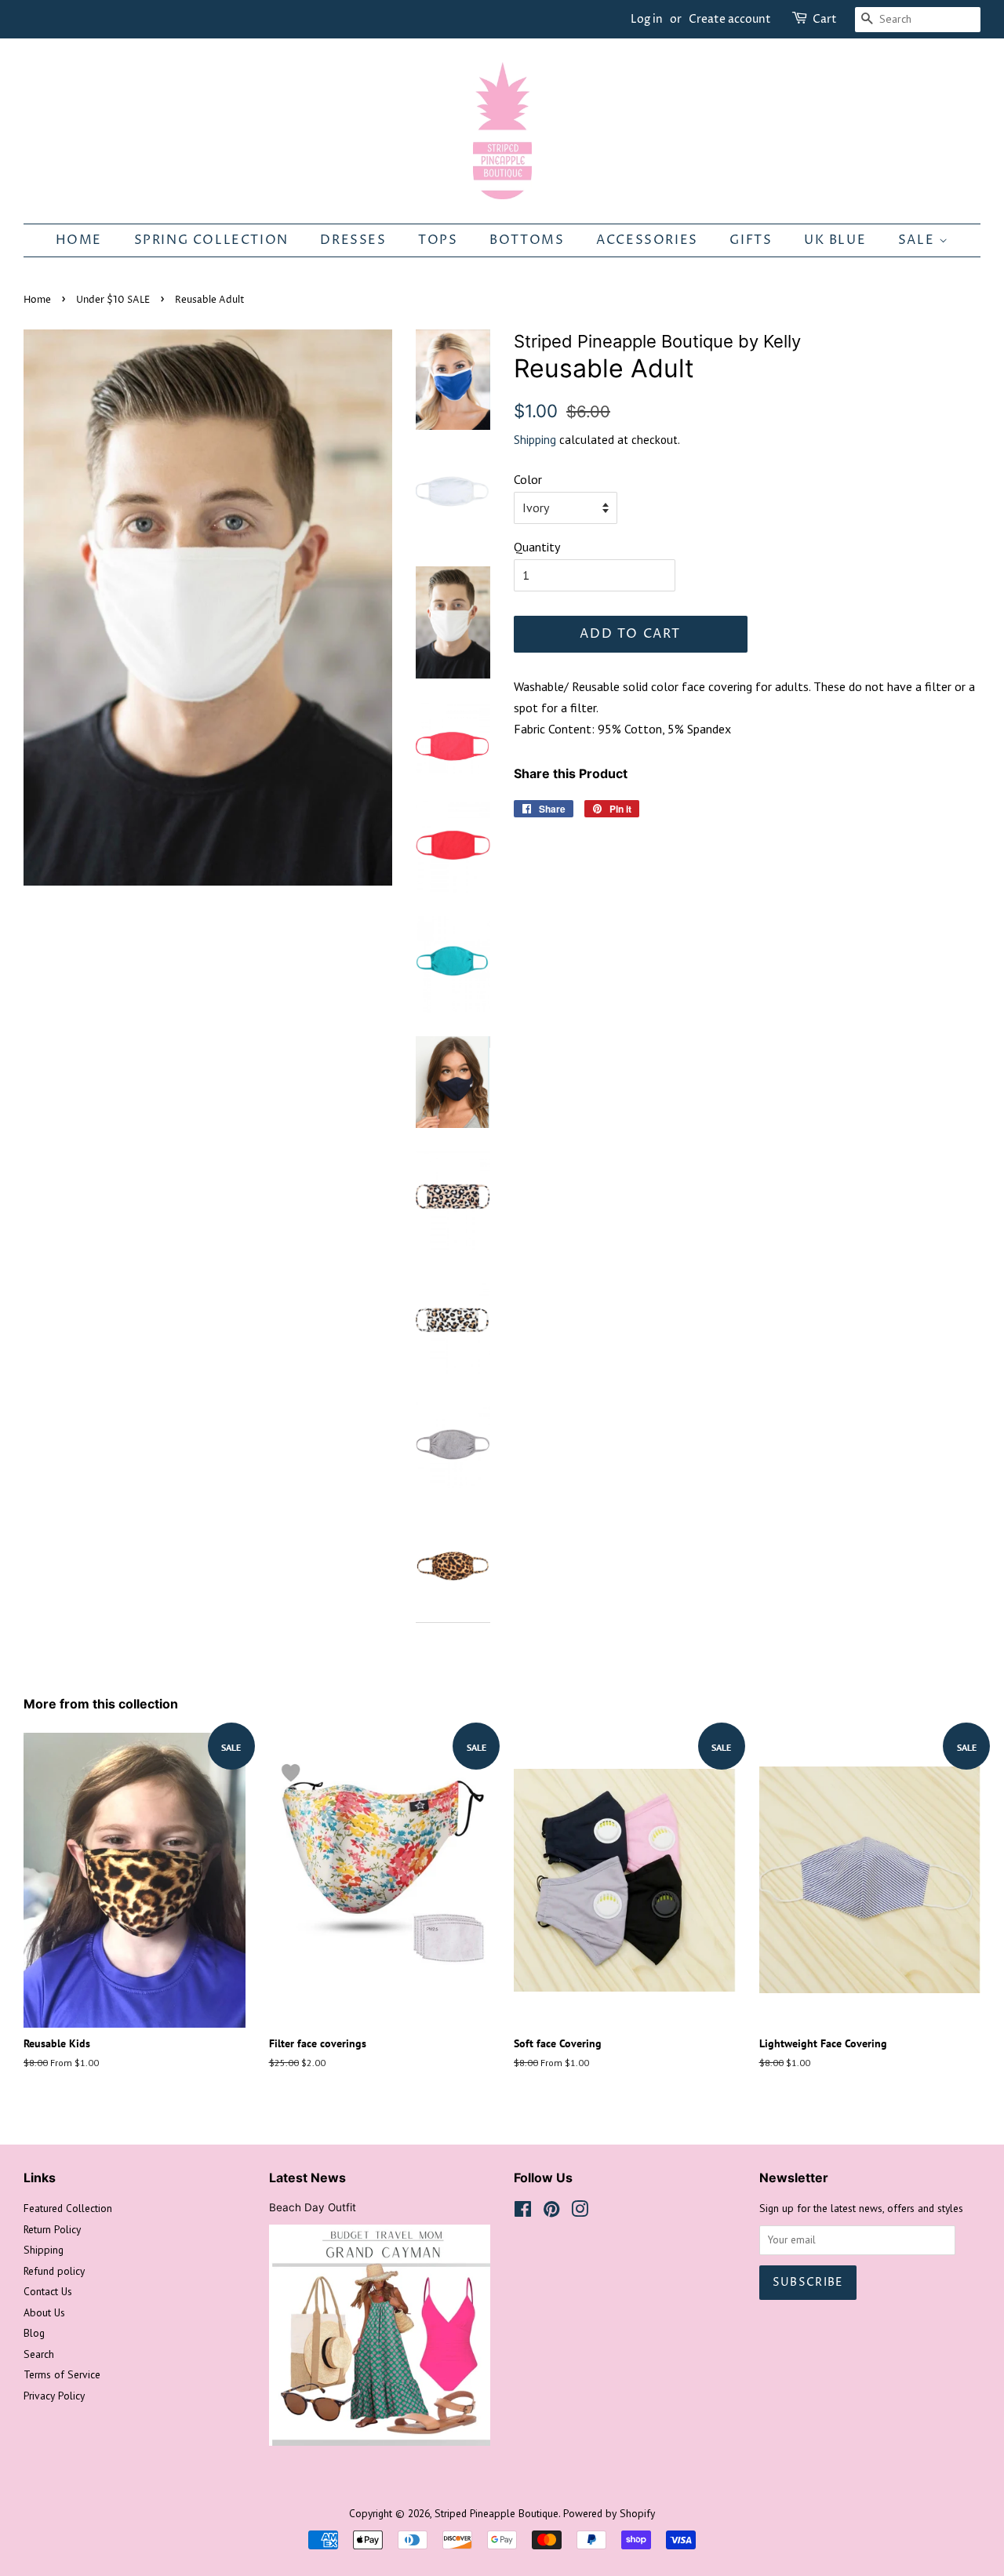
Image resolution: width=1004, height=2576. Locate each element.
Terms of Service (62, 2374)
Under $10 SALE (113, 300)
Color (528, 479)
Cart (825, 19)
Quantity (537, 547)
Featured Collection (68, 2208)
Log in (647, 19)
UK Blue (835, 240)
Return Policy (52, 2229)
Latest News (307, 2178)
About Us (44, 2312)
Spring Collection (211, 240)
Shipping (535, 440)
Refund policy (54, 2271)
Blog (34, 2333)
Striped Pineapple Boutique (497, 2513)
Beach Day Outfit (313, 2207)
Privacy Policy (54, 2396)
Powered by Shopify (609, 2513)
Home (79, 240)
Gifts (751, 240)
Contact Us (48, 2291)
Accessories (647, 240)
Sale (919, 240)
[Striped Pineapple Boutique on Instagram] (580, 2212)
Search (39, 2354)
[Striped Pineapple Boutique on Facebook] (523, 2212)
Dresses (353, 240)
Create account (730, 19)
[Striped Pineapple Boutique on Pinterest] (551, 2212)
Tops (438, 240)
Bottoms (527, 240)
